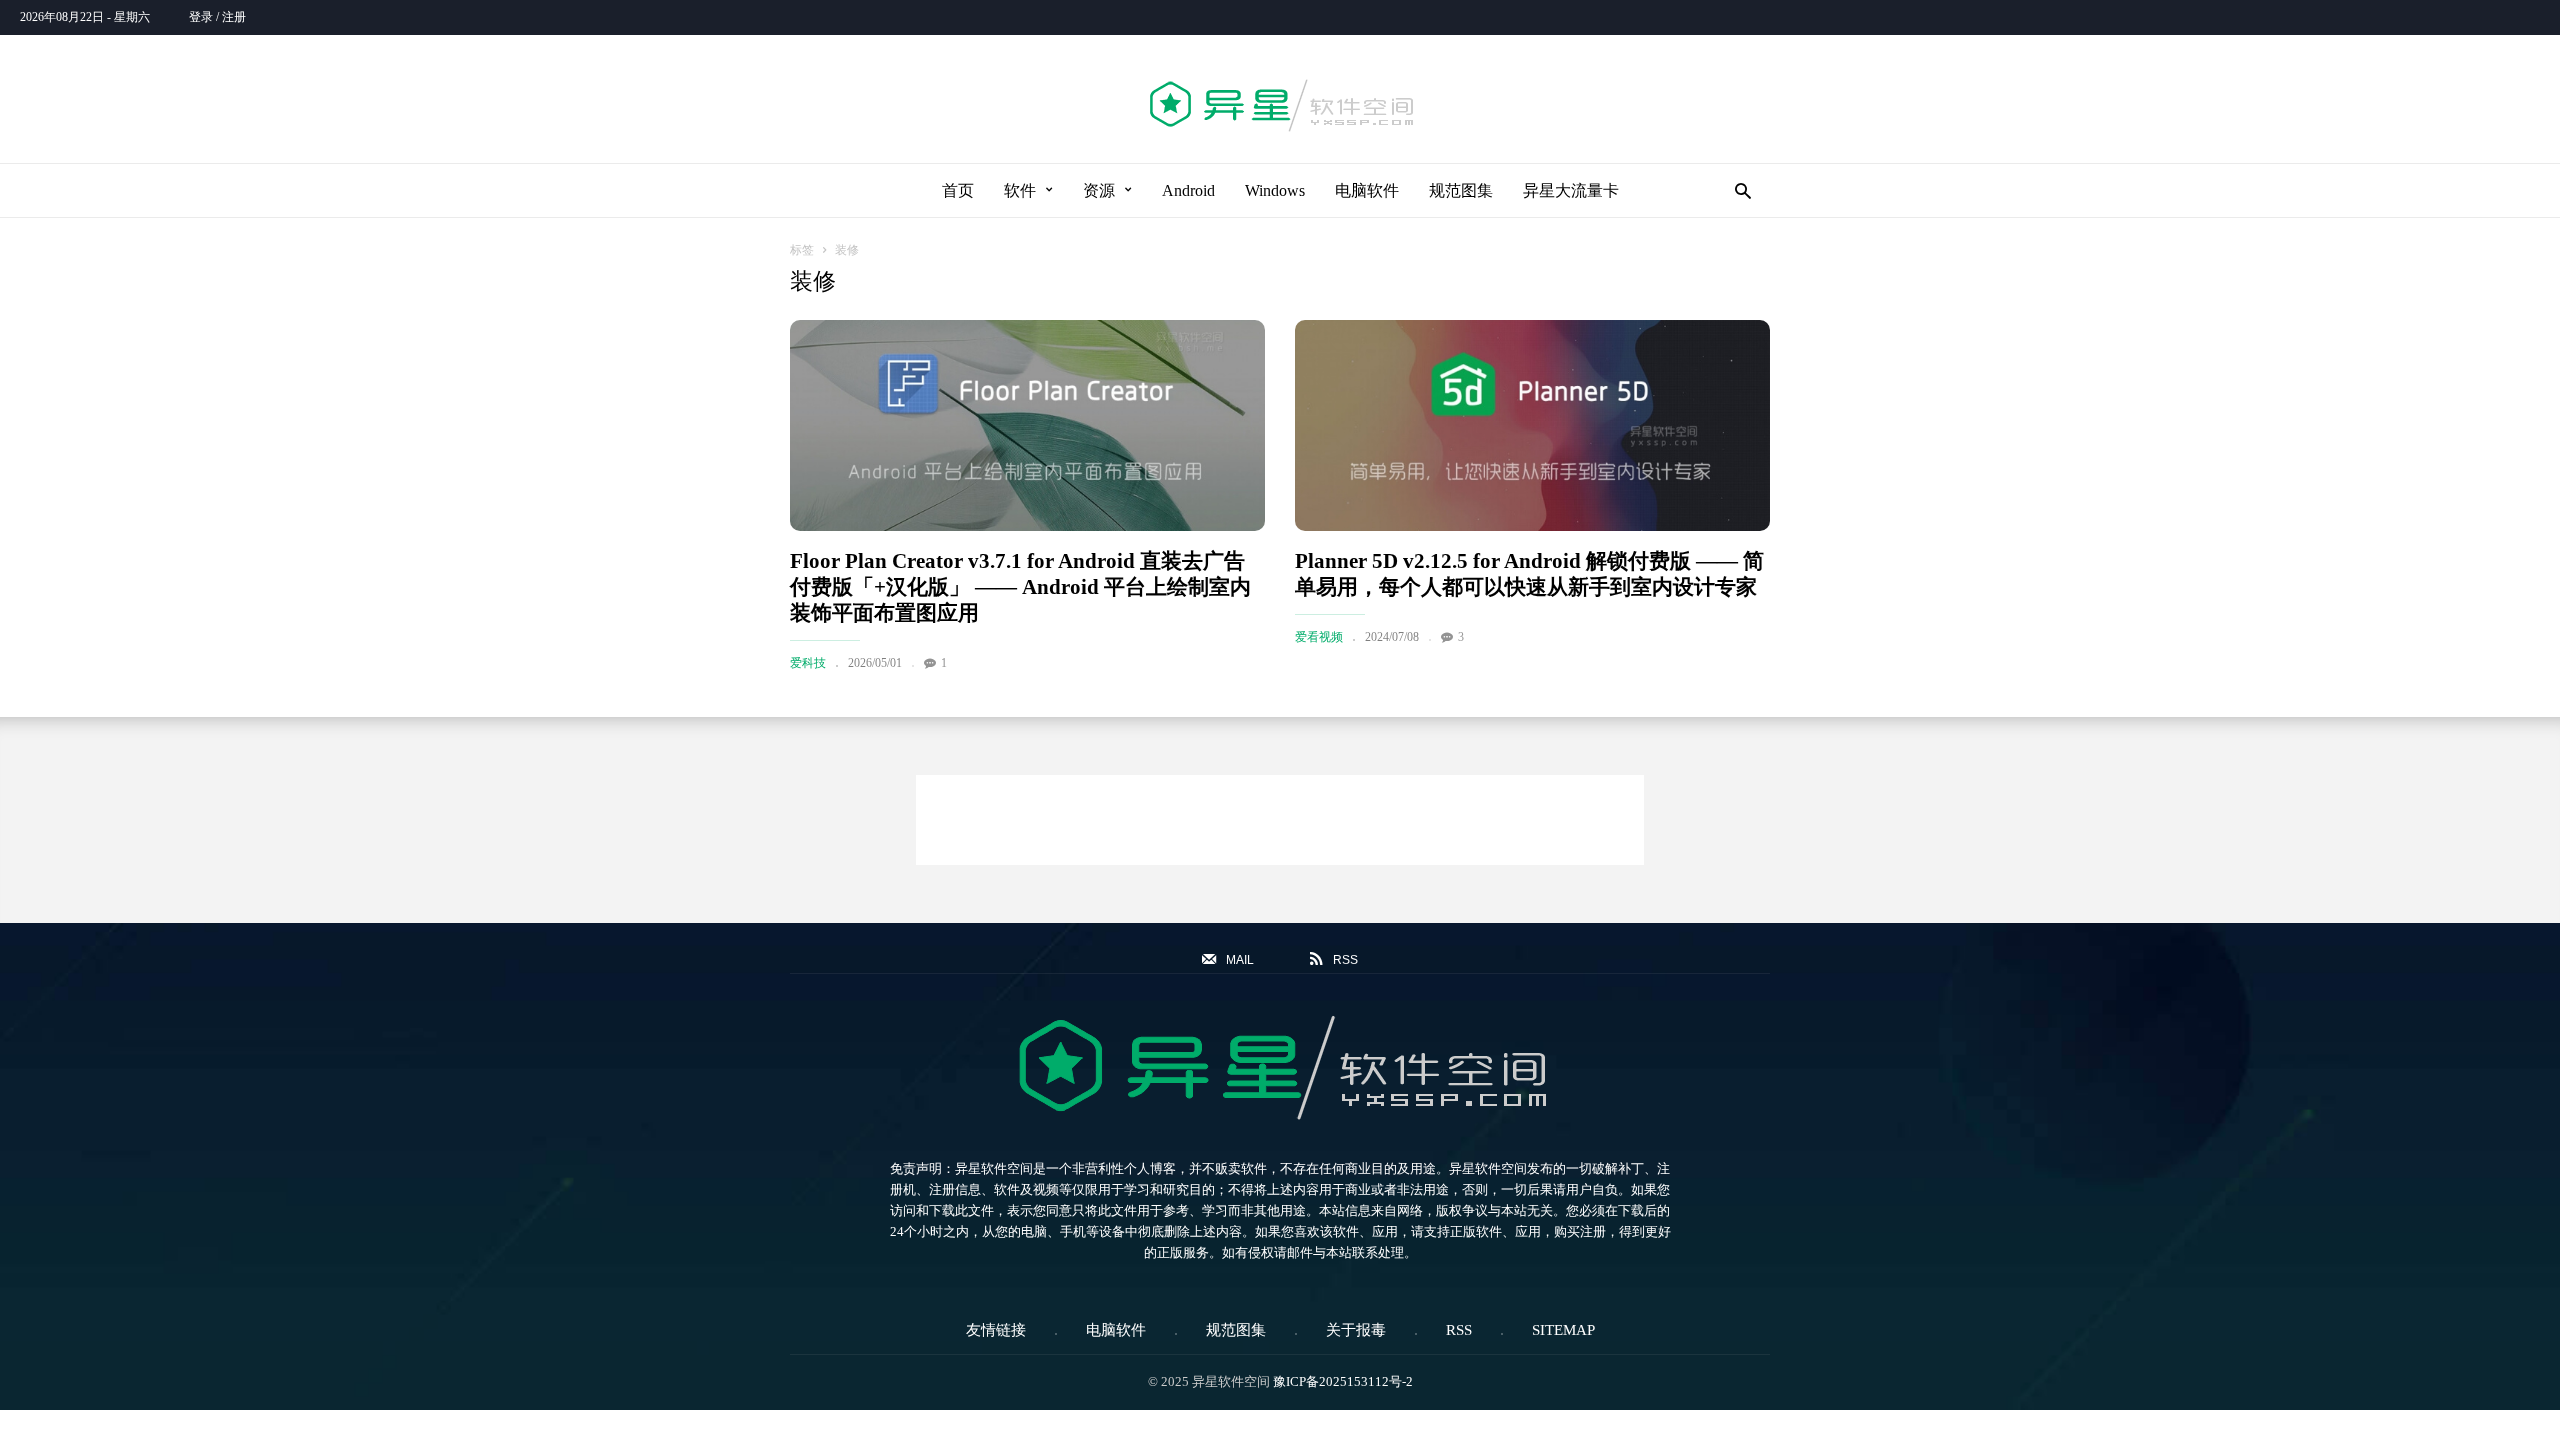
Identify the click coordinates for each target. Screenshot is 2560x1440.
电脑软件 (1367, 190)
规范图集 (1461, 190)
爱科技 (808, 663)
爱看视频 (1319, 637)
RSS (1459, 1330)
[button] (1737, 190)
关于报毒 (1356, 1330)
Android (1188, 190)
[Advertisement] (1280, 820)
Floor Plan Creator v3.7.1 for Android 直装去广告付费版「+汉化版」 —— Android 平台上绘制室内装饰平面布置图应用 (1020, 587)
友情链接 (996, 1330)
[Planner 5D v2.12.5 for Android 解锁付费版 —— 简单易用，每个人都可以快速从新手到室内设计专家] (1532, 425)
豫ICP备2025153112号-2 (1343, 1381)
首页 (958, 190)
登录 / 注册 (217, 17)
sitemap (1563, 1330)
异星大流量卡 (1571, 190)
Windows (1275, 190)
